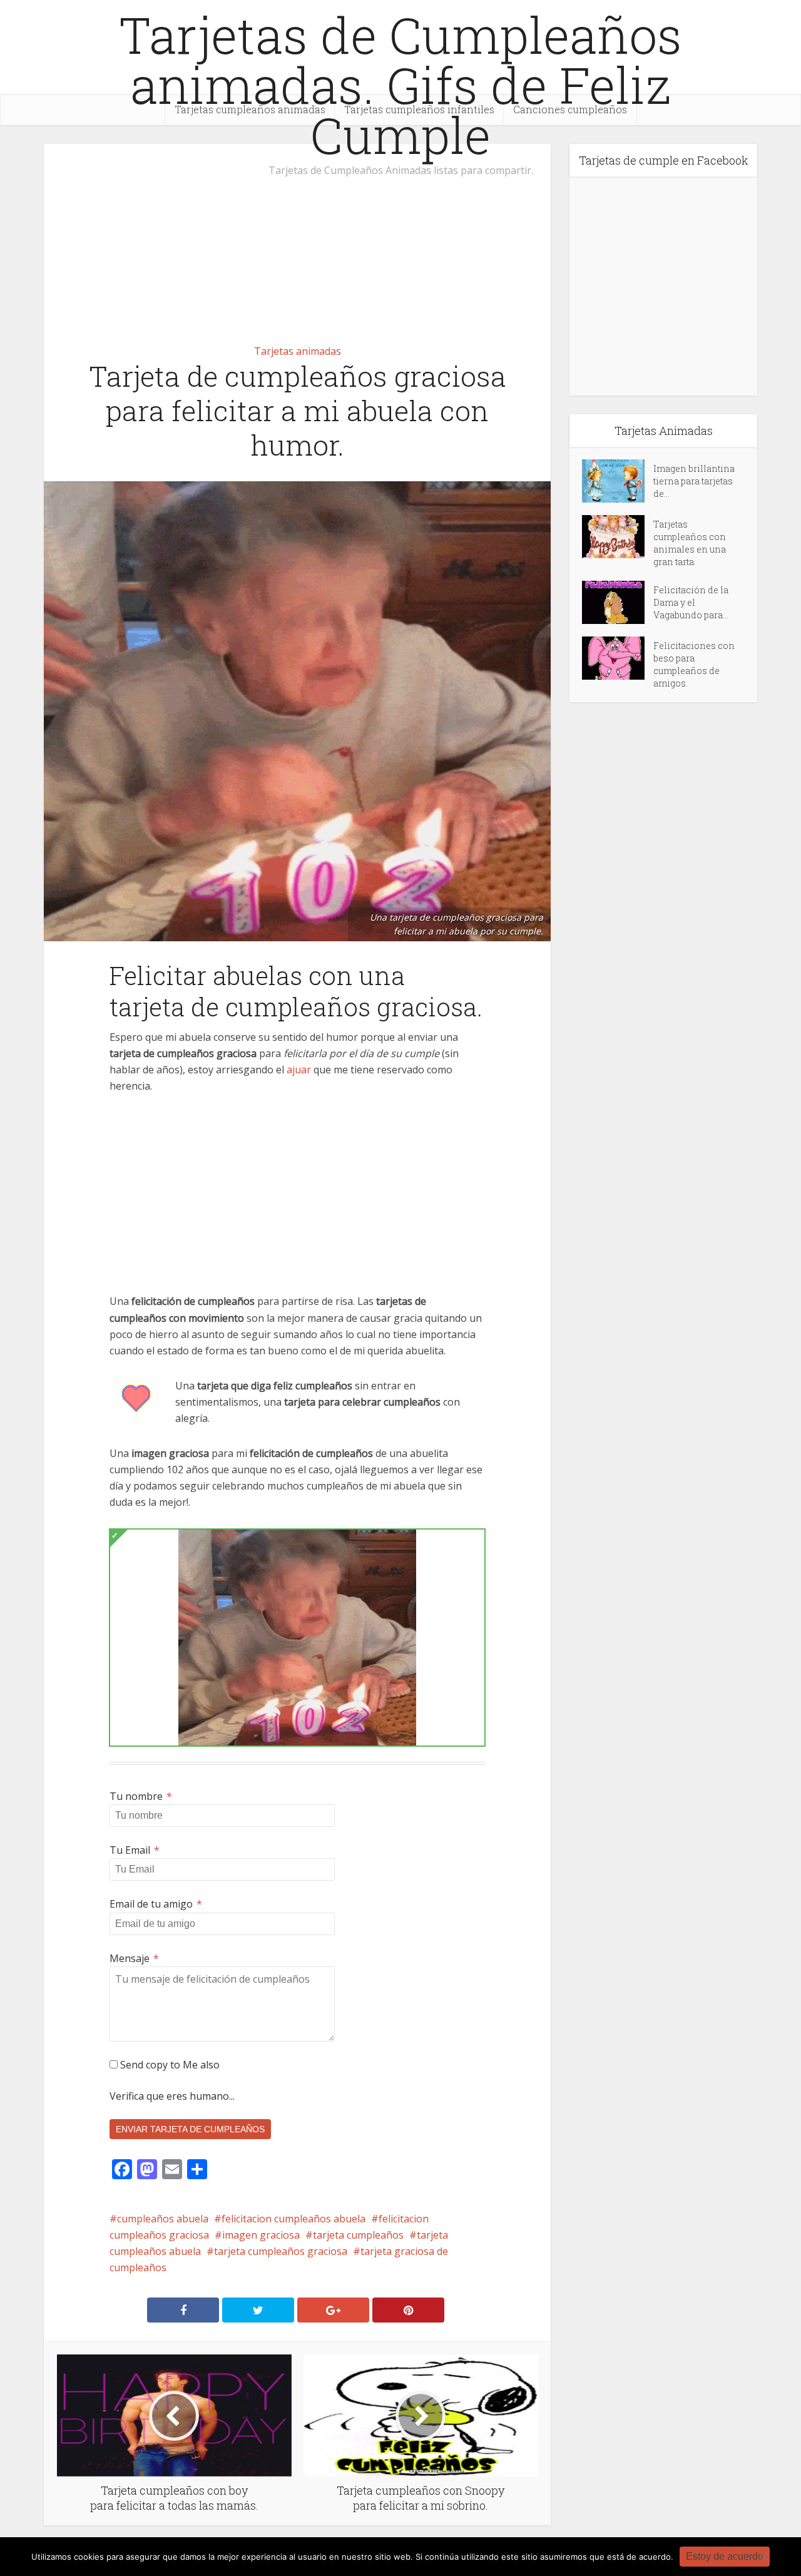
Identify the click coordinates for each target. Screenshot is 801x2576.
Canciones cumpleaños (570, 109)
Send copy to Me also (169, 2065)
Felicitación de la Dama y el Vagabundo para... (691, 602)
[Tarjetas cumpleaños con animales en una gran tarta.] (618, 537)
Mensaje (134, 1958)
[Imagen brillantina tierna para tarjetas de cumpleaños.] (618, 481)
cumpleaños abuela (163, 2219)
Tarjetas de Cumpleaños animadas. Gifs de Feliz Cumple (400, 84)
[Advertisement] (297, 237)
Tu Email (135, 1850)
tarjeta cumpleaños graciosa (281, 2251)
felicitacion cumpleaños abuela (293, 2219)
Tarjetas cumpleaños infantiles (419, 109)
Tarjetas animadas (298, 351)
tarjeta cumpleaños (358, 2235)
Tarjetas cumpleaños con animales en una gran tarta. (690, 543)
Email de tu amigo (156, 1904)
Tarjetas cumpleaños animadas (250, 109)
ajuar (299, 1070)
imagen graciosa (261, 2235)
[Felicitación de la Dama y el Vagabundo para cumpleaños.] (618, 602)
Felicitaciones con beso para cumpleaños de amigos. (694, 664)
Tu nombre (141, 1796)
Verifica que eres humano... (172, 2096)
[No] (763, 2557)
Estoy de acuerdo (725, 2556)
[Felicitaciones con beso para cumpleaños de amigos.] (618, 658)
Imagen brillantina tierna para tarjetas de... (694, 481)
